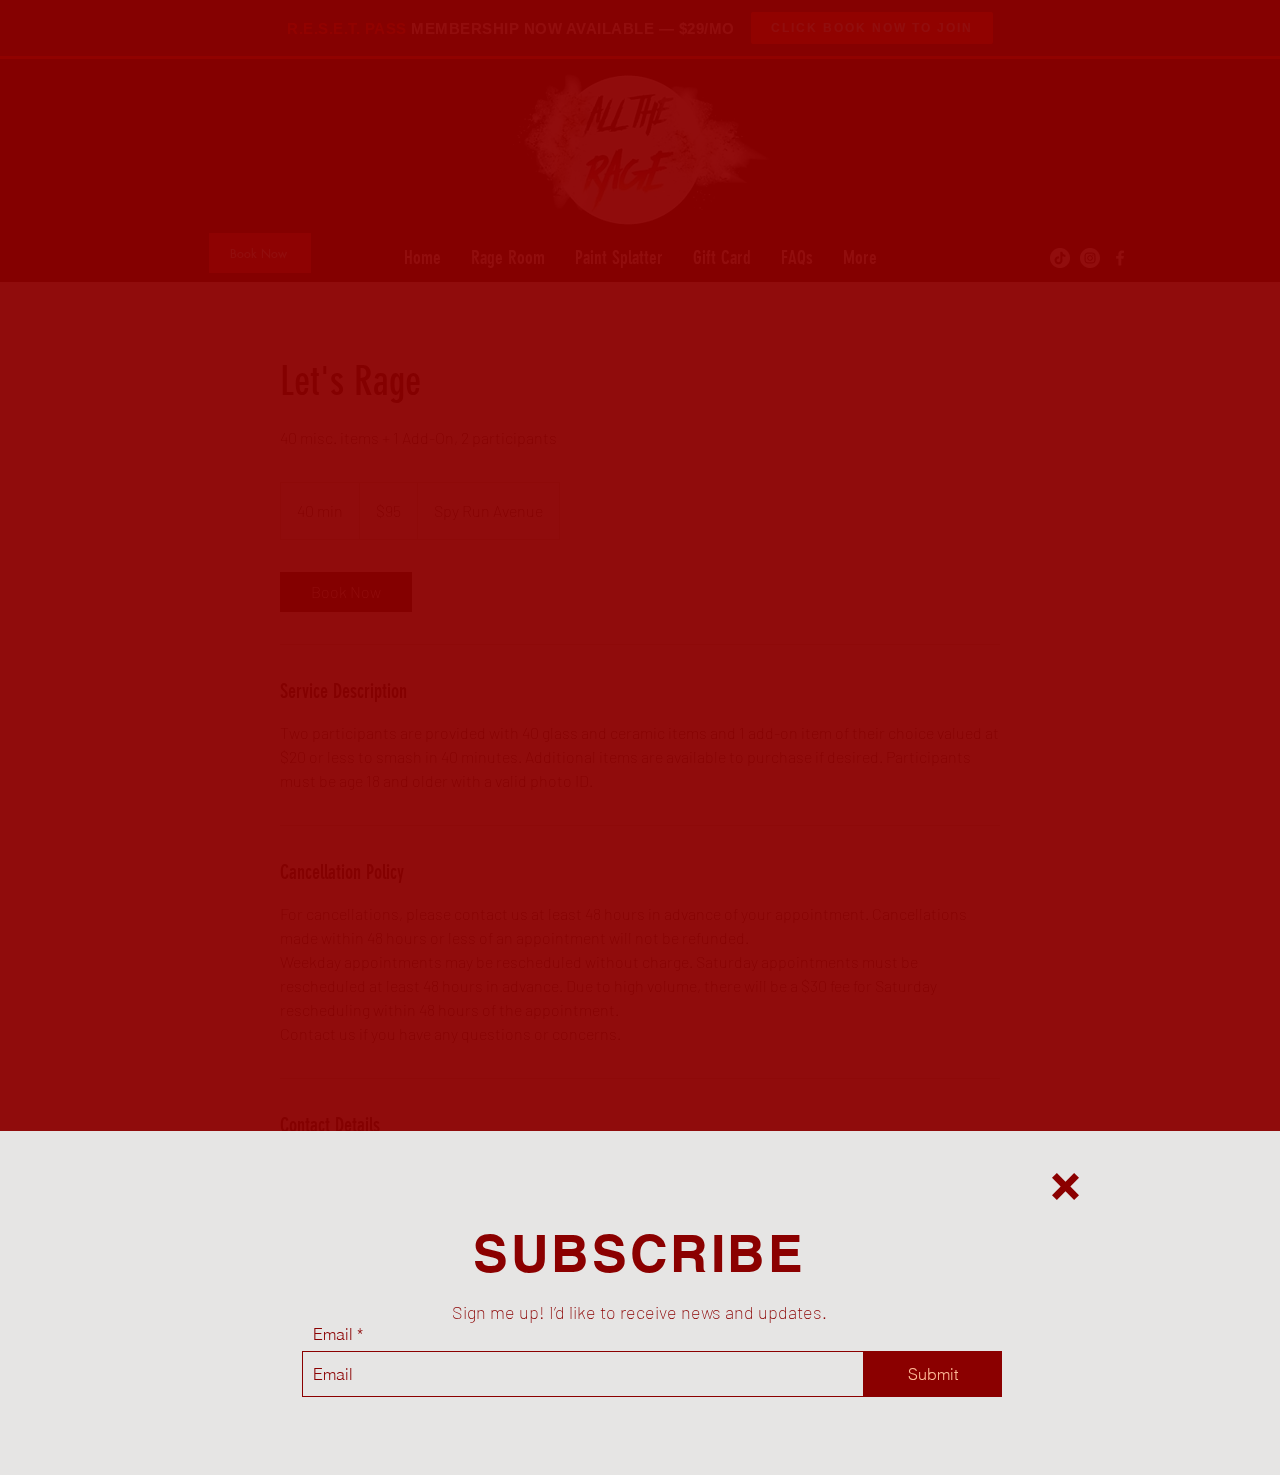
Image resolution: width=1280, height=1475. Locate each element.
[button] (1065, 1186)
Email (333, 1334)
